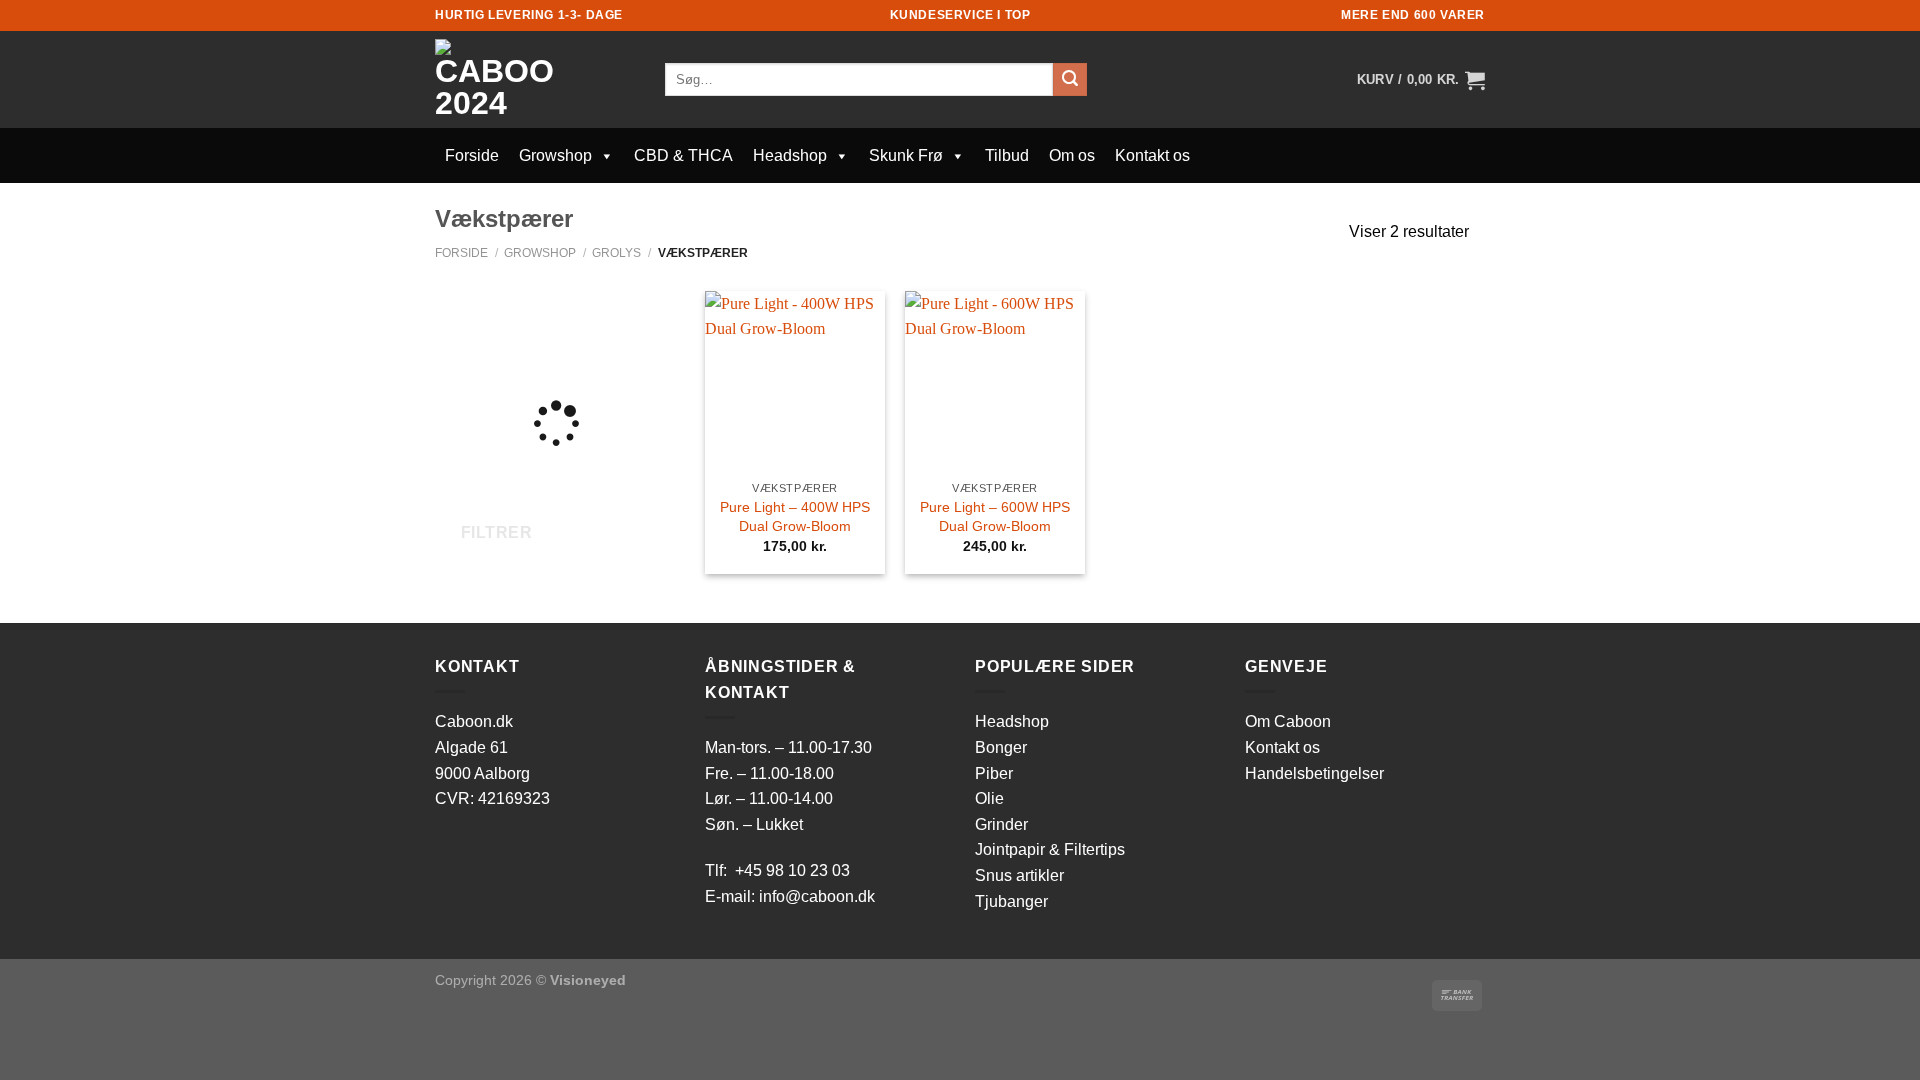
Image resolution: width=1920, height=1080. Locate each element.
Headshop (790, 155)
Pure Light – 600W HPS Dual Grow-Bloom (995, 516)
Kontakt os (1152, 155)
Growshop (555, 155)
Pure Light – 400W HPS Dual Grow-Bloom (795, 516)
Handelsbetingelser (1314, 773)
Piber (994, 773)
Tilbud (1007, 155)
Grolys (616, 253)
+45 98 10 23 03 (792, 870)
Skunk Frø (906, 155)
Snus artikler (1019, 875)
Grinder (1001, 824)
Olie (989, 798)
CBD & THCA (683, 155)
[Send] (1070, 80)
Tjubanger (1011, 901)
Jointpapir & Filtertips (1050, 849)
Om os (1072, 155)
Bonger (1001, 747)
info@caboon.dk (817, 896)
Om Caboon (1288, 721)
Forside (472, 155)
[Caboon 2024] (535, 79)
